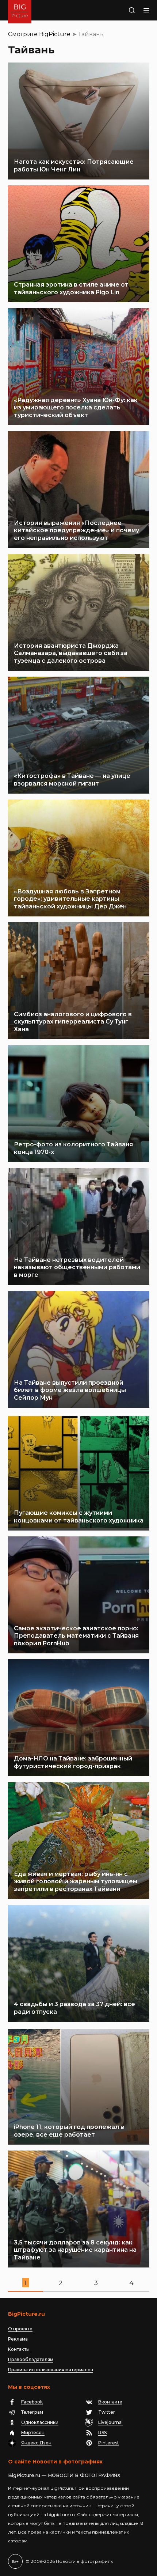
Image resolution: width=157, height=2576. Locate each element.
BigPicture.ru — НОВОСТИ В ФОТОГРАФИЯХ (64, 2475)
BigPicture (55, 34)
